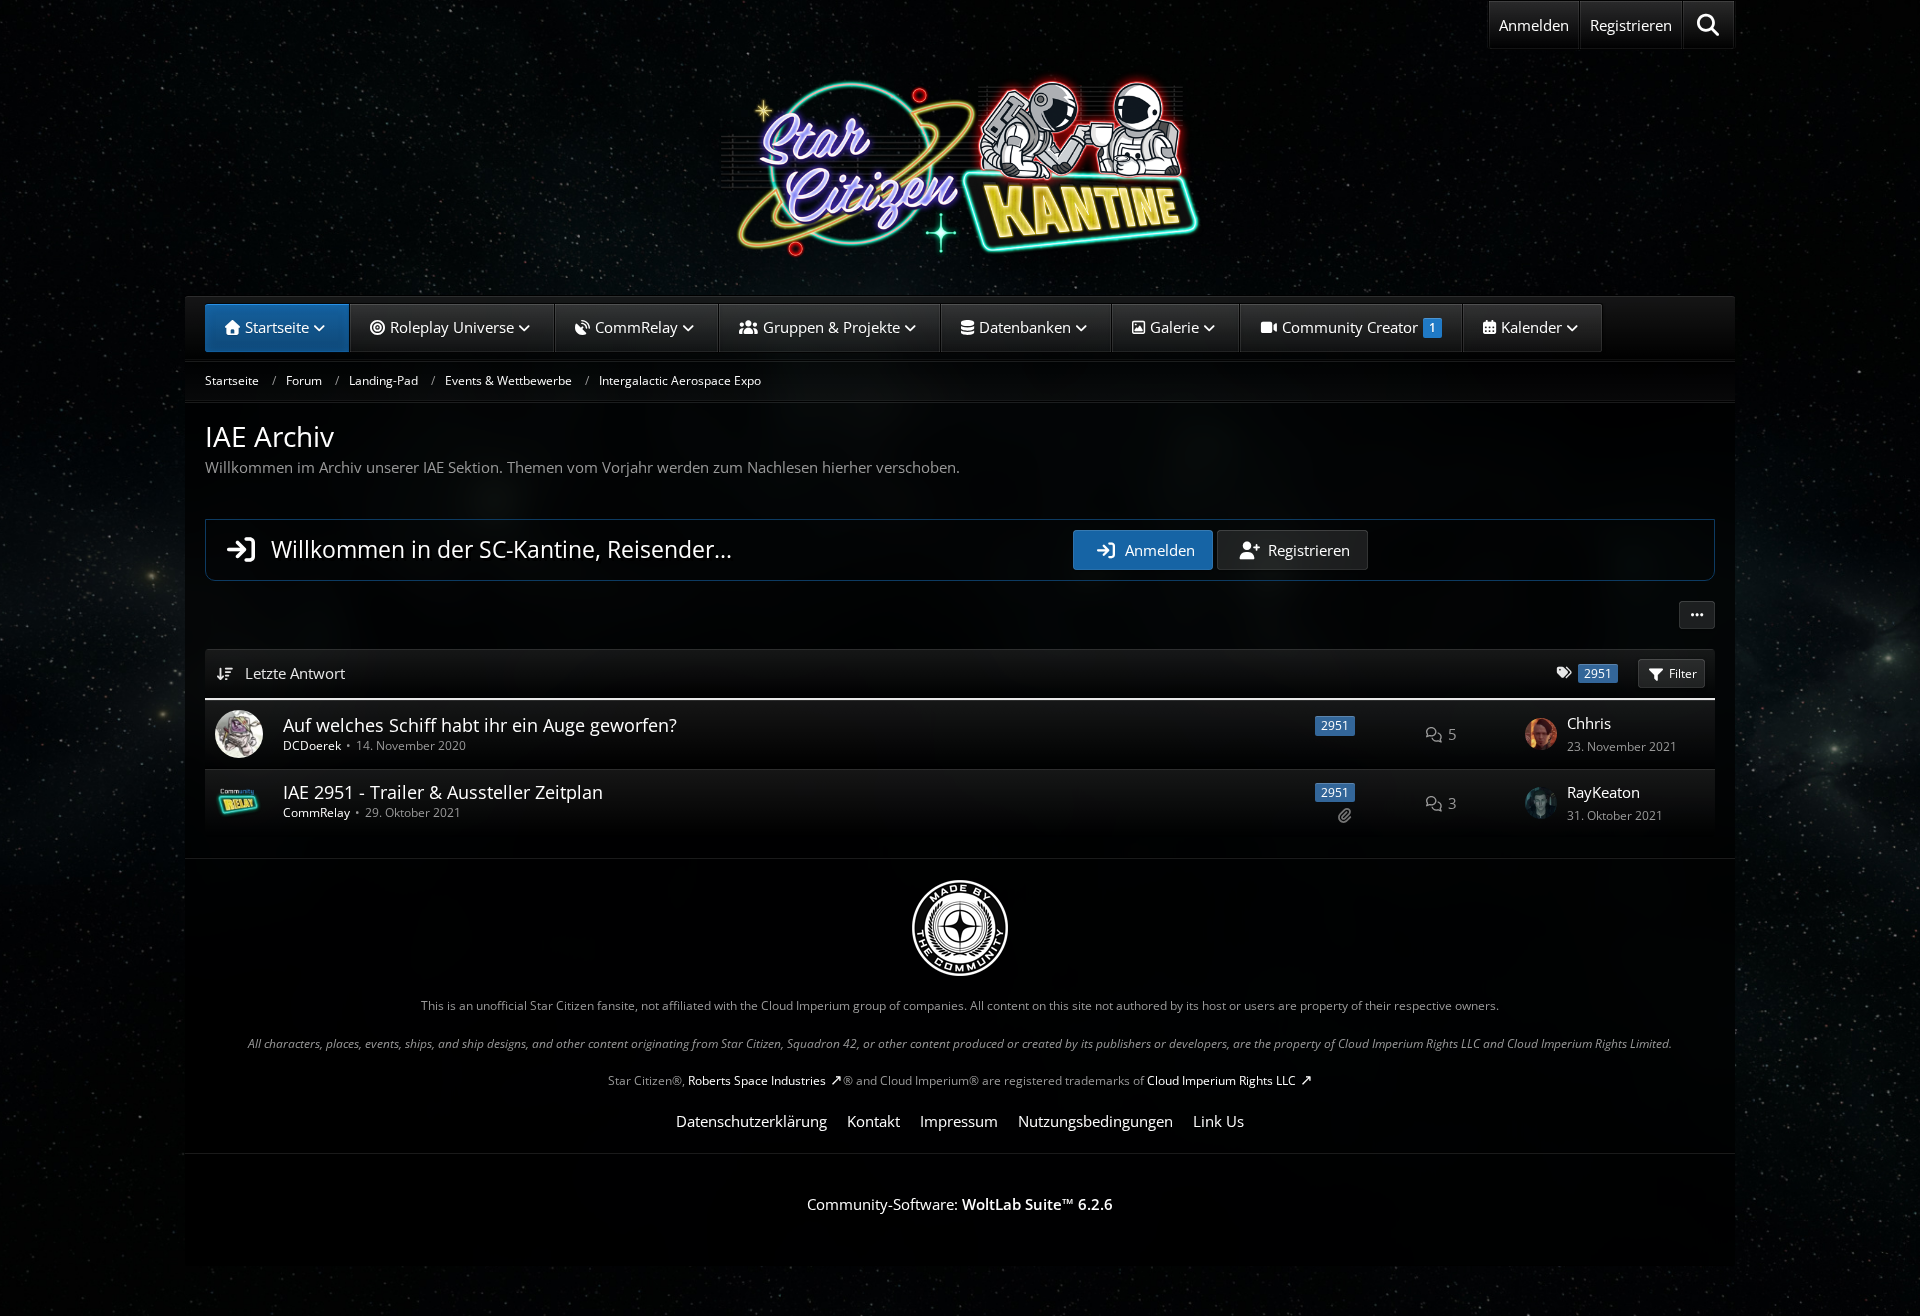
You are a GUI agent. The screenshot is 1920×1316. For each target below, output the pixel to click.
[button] (1697, 615)
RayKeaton (1603, 792)
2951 (1335, 725)
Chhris (1589, 723)
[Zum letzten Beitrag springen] (1541, 734)
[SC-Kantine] (960, 165)
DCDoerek (312, 745)
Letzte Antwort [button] (295, 673)
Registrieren (1631, 25)
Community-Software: (960, 1204)
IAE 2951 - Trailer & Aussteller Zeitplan (443, 792)
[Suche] (1708, 25)
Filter (1683, 673)
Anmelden (1534, 25)
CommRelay (316, 812)
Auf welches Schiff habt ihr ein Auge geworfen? (480, 725)
